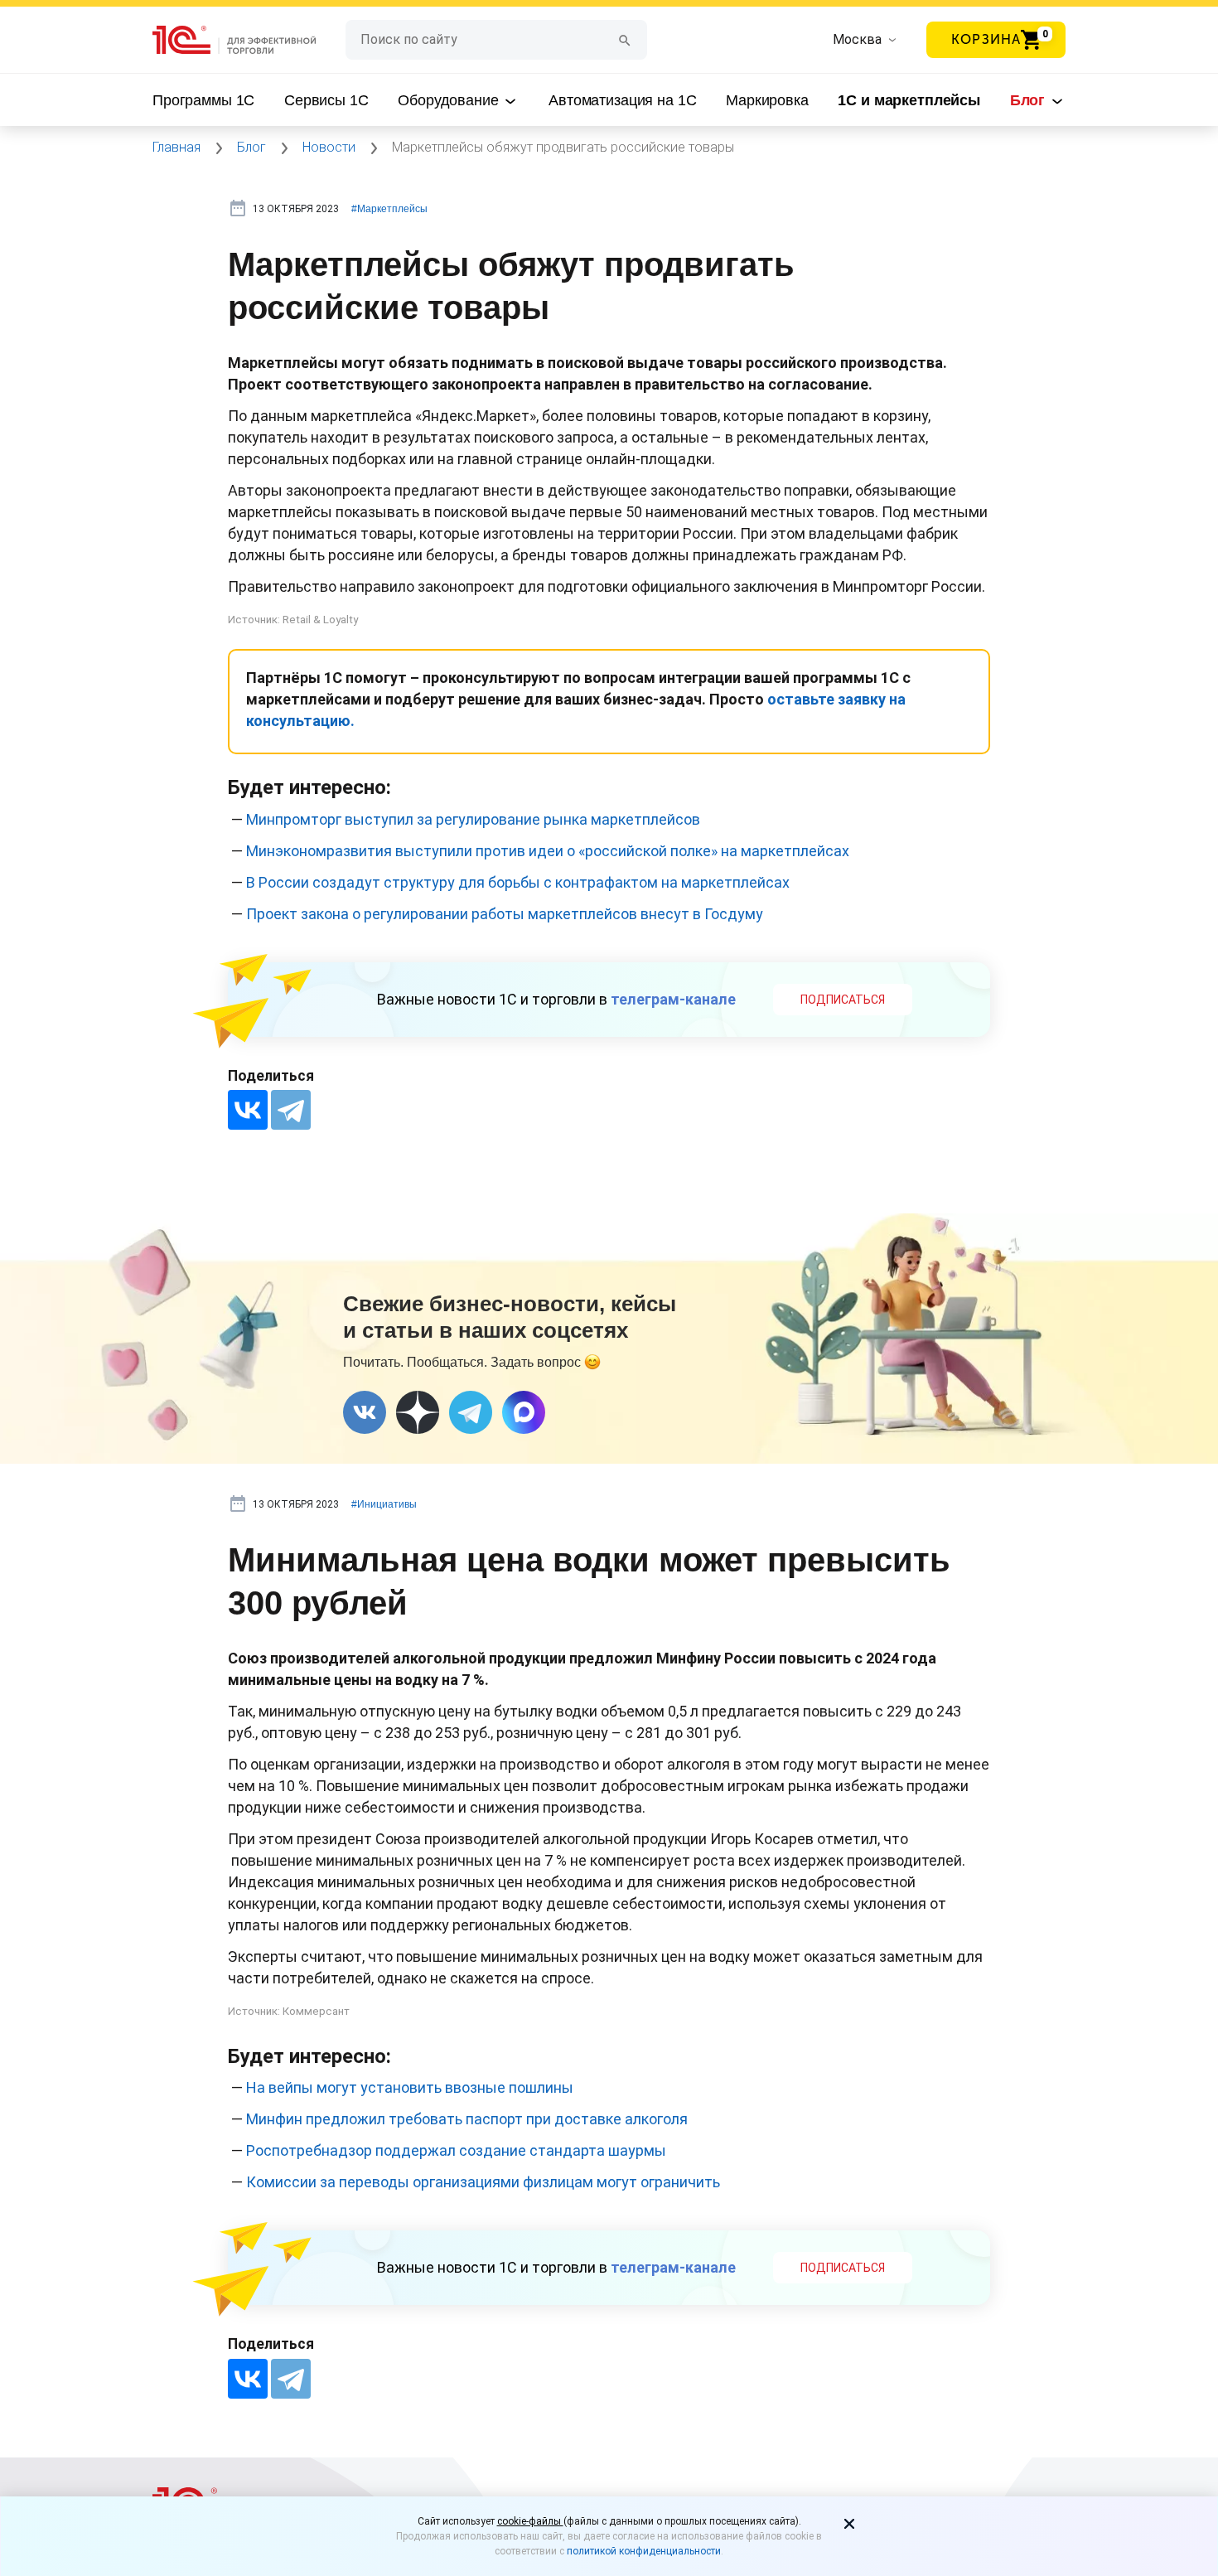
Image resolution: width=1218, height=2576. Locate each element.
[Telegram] (291, 1110)
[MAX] (524, 1412)
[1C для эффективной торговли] (249, 40)
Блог (1029, 100)
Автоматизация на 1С (622, 100)
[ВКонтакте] (248, 1110)
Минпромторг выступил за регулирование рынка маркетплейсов (473, 819)
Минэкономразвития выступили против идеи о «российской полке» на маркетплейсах (548, 851)
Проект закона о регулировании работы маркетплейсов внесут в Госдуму (505, 914)
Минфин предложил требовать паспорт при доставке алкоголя (467, 2119)
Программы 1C (203, 100)
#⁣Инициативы (384, 1504)
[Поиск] (625, 39)
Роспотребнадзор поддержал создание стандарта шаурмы (456, 2150)
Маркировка (767, 100)
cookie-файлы (530, 2521)
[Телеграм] (471, 1412)
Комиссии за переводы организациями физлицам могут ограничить (483, 2182)
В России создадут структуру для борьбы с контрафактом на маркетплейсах (518, 882)
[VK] (365, 1412)
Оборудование (450, 100)
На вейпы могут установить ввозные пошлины (410, 2087)
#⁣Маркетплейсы (389, 209)
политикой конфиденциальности (644, 2551)
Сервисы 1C (326, 100)
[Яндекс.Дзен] (418, 1412)
